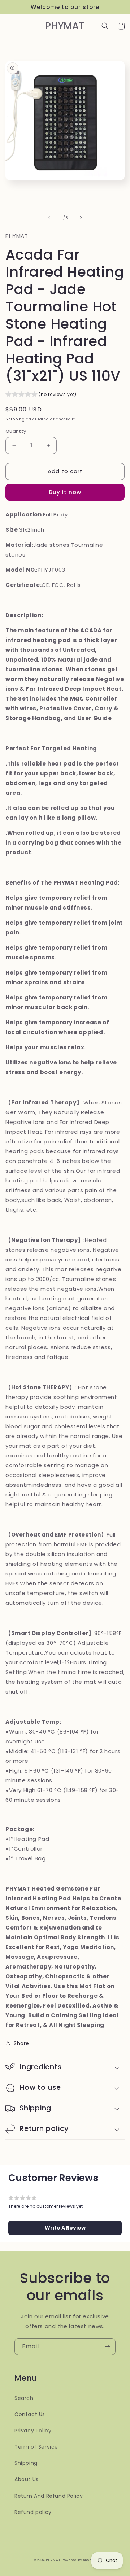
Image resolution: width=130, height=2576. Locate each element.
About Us (27, 2479)
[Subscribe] (107, 2347)
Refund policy (33, 2512)
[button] (9, 26)
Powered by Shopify (79, 2560)
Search (24, 2398)
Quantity (16, 431)
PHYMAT (53, 2560)
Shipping (15, 419)
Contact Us (30, 2414)
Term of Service (36, 2447)
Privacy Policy (33, 2431)
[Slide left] (49, 218)
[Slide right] (81, 218)
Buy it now (65, 492)
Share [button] (21, 2043)
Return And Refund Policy (49, 2496)
